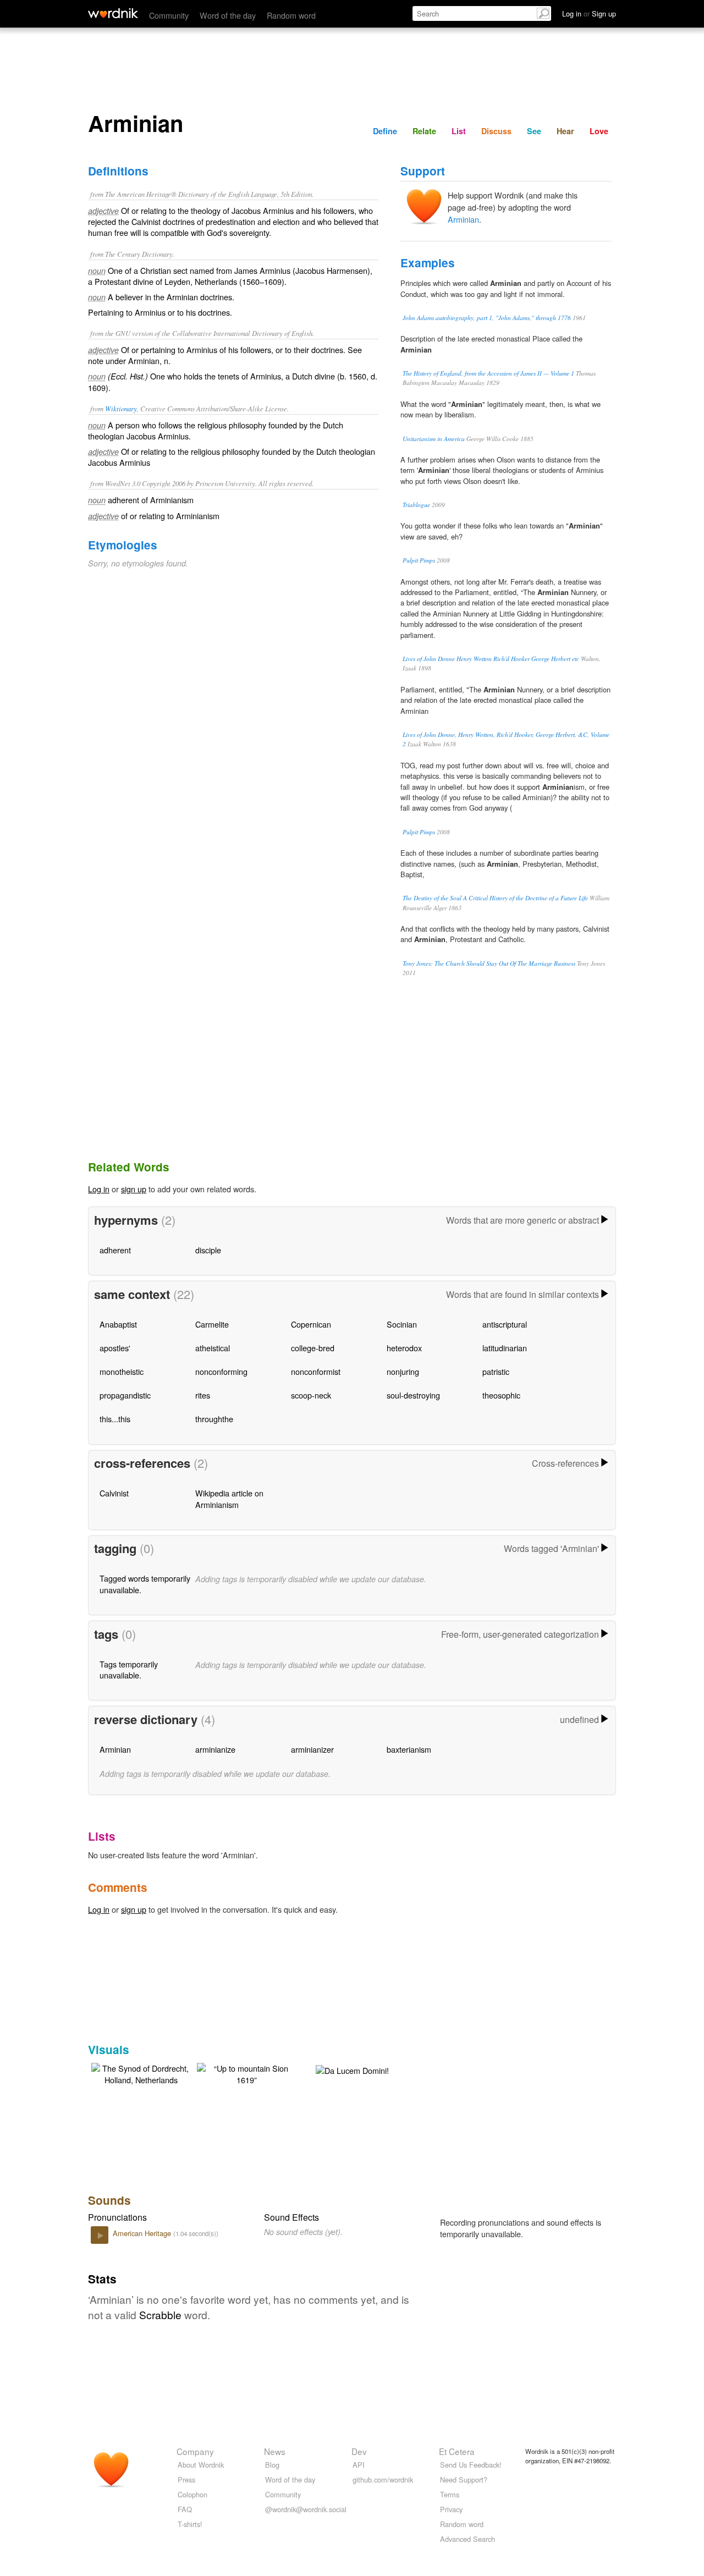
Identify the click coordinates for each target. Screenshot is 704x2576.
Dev (359, 2451)
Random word (291, 15)
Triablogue (416, 505)
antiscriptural (505, 1324)
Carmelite (212, 1324)
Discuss (496, 131)
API (359, 2465)
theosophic (501, 1395)
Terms (450, 2494)
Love (599, 131)
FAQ (185, 2509)
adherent (115, 1250)
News (275, 2451)
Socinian (402, 1324)
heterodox (404, 1348)
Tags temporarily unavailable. (129, 1669)
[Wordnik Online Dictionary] (113, 13)
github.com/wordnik (383, 2479)
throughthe (214, 1419)
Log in (99, 1189)
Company (195, 2451)
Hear (565, 131)
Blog (272, 2465)
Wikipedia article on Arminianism (229, 1498)
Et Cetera (457, 2451)
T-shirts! (190, 2524)
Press (186, 2479)
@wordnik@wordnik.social (306, 2509)
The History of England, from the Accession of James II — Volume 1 (488, 373)
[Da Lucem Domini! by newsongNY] (352, 2069)
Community (169, 15)
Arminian (463, 219)
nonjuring (403, 1371)
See (534, 131)
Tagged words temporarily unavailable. (145, 1584)
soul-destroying (413, 1395)
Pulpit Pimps (419, 560)
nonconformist (316, 1371)
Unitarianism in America (434, 439)
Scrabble (160, 2314)
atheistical (213, 1348)
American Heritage (143, 2233)
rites (203, 1395)
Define (385, 131)
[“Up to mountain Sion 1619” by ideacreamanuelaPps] (246, 2073)
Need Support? (464, 2479)
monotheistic (122, 1371)
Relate (424, 131)
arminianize (215, 1749)
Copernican (311, 1324)
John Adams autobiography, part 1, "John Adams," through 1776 (487, 318)
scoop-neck (311, 1395)
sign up (134, 1189)
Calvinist (114, 1493)
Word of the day (228, 15)
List (459, 131)
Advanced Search (468, 2539)
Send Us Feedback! (471, 2465)
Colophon (193, 2494)
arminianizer (312, 1749)
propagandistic (125, 1395)
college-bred (313, 1348)
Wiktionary (121, 408)
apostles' (115, 1348)
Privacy (451, 2509)
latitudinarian (505, 1348)
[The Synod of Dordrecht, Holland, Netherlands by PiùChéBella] (141, 2073)
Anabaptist (118, 1324)
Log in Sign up (589, 13)
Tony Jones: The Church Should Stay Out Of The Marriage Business (489, 963)
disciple (208, 1250)
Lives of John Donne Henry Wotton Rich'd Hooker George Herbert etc (491, 659)
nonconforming (221, 1371)
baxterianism (409, 1749)
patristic (496, 1371)
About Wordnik (201, 2465)
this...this (115, 1419)
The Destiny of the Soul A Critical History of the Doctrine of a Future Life (495, 898)
